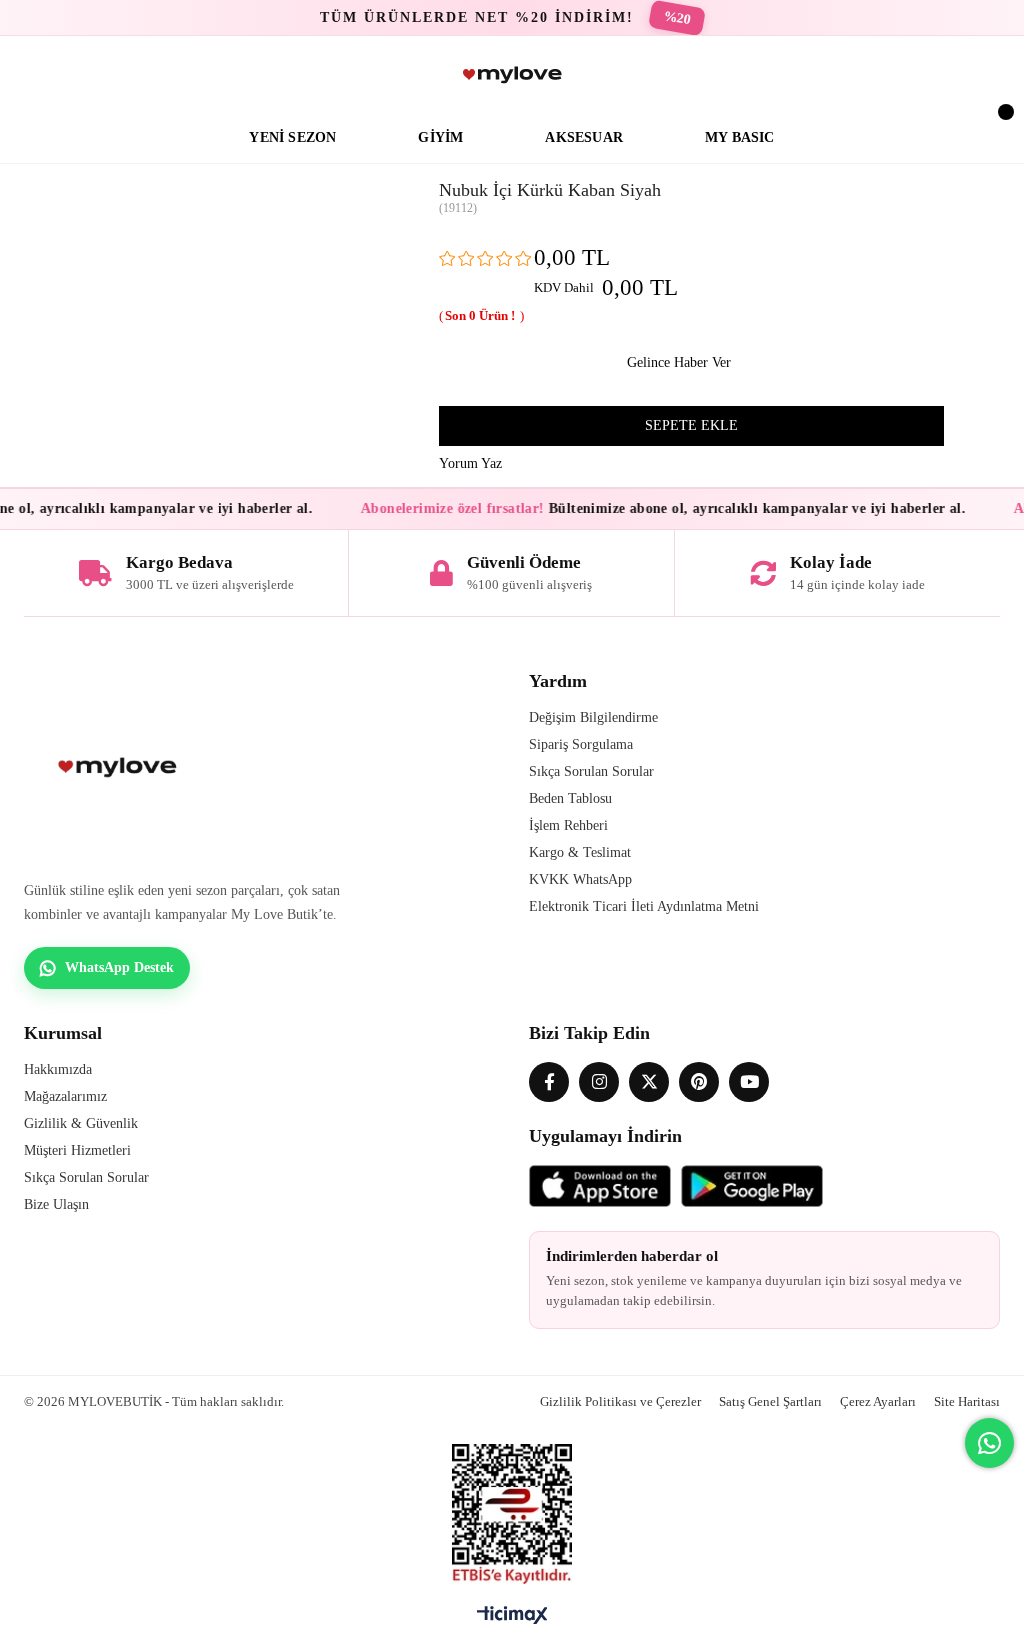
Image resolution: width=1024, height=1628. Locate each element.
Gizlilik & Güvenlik (81, 1123)
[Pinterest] (699, 1082)
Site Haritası (967, 1401)
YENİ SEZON (292, 137)
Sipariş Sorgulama (581, 744)
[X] (649, 1082)
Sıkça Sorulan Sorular (591, 771)
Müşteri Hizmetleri (77, 1150)
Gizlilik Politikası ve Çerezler (620, 1401)
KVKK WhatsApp (580, 879)
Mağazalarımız (65, 1096)
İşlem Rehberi (568, 825)
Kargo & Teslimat (580, 852)
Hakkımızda (58, 1069)
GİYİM (440, 137)
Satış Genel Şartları (770, 1401)
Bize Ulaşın (56, 1204)
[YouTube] (749, 1082)
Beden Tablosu (570, 798)
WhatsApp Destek (119, 967)
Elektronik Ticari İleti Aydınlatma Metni (644, 906)
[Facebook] (549, 1082)
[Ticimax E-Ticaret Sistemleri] (512, 1620)
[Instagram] (599, 1082)
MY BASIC (740, 137)
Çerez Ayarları (878, 1401)
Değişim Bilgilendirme (593, 717)
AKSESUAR (584, 137)
